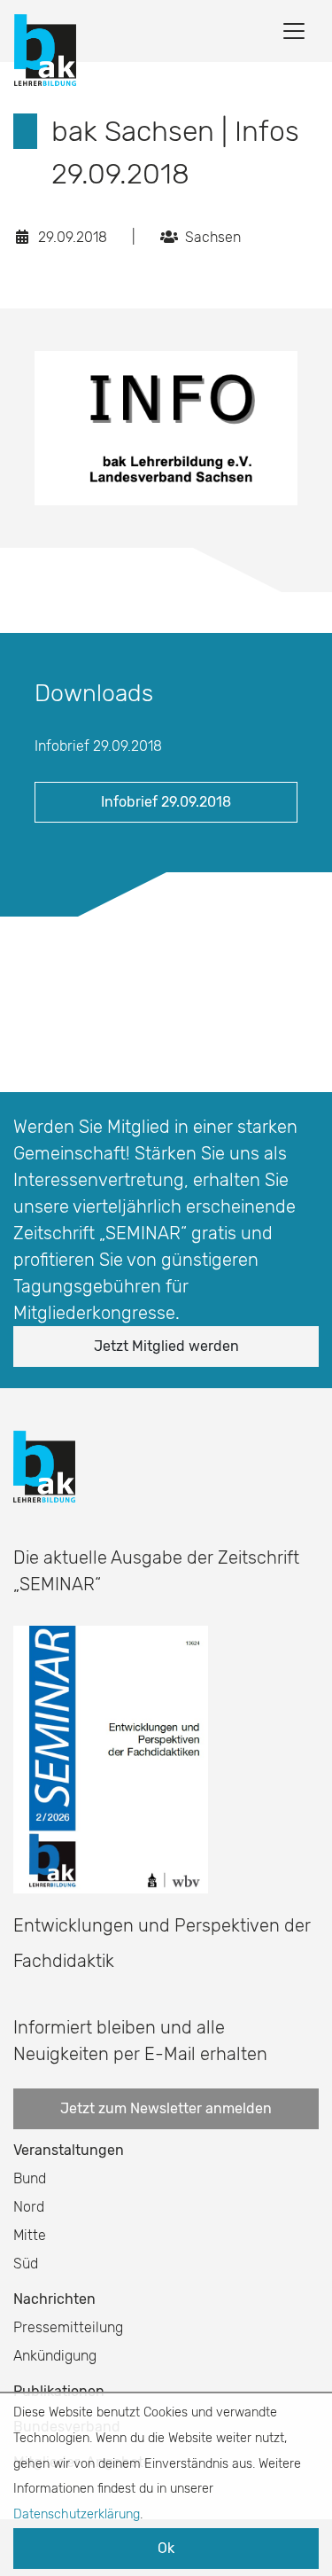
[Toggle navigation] (294, 31)
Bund (30, 2178)
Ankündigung (55, 2356)
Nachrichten (54, 2299)
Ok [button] (166, 2548)
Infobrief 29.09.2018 (166, 802)
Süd (26, 2264)
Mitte (30, 2235)
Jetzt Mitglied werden (166, 1346)
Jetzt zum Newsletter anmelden (166, 2108)
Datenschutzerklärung (77, 2514)
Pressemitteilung (68, 2327)
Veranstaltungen (69, 2150)
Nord (29, 2207)
